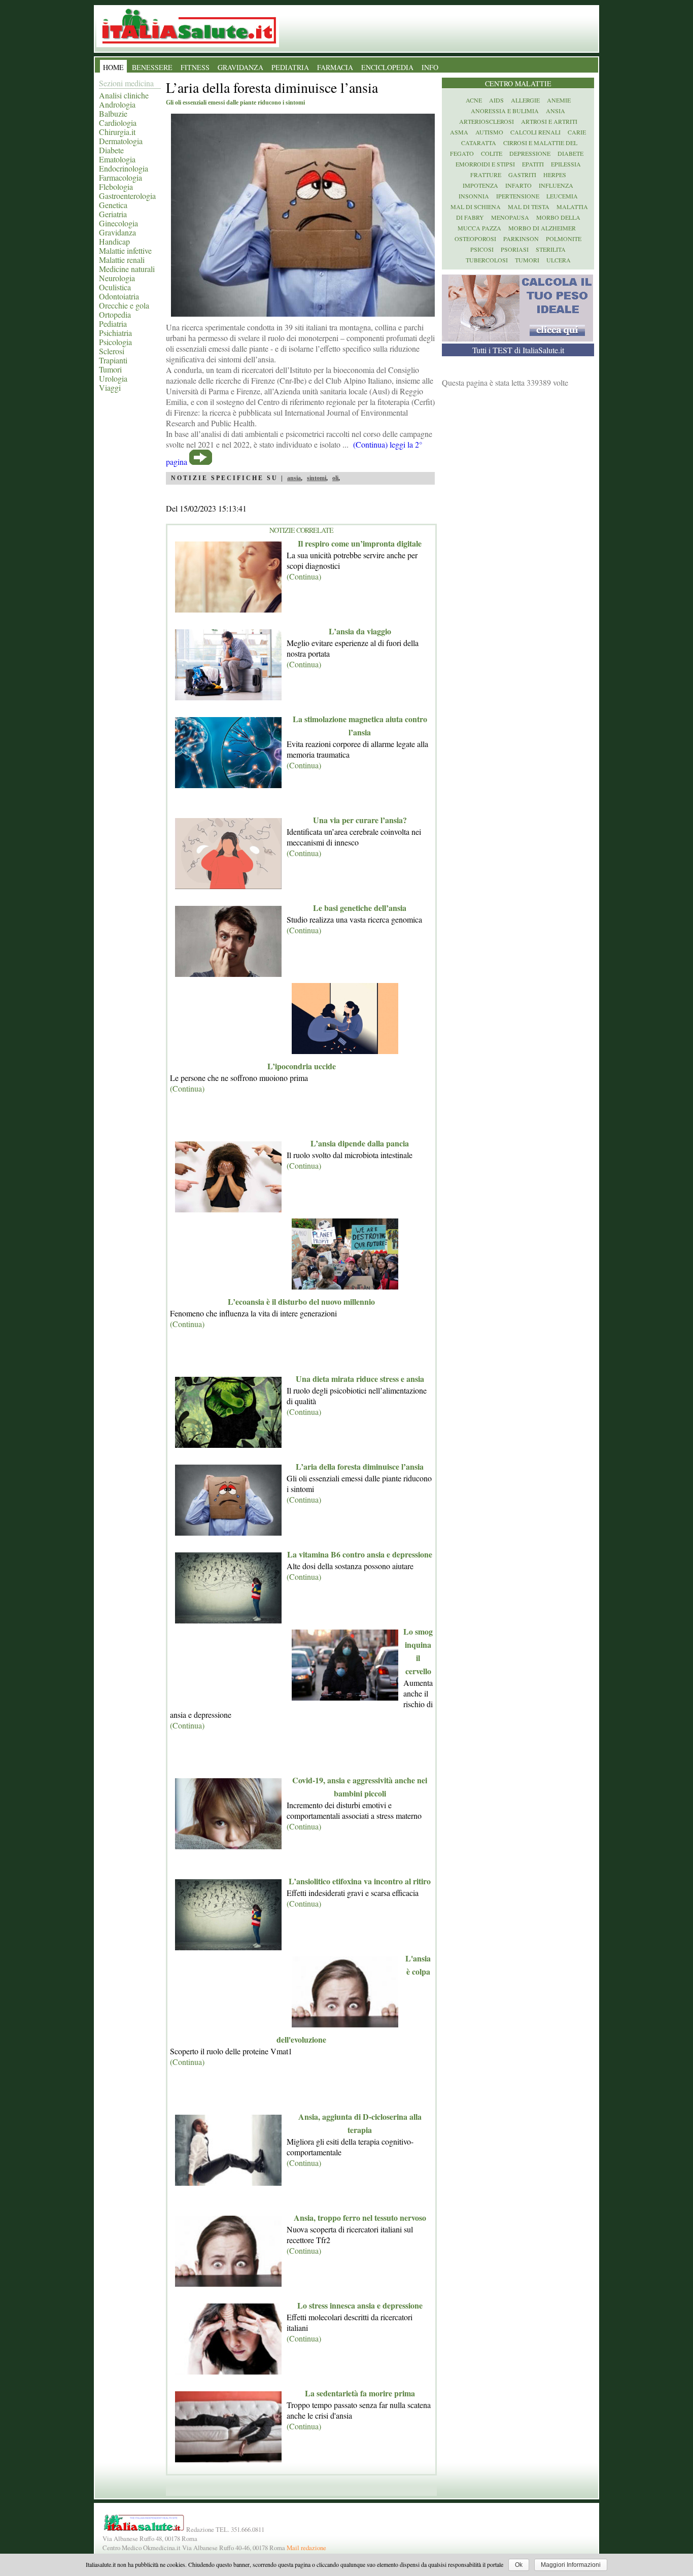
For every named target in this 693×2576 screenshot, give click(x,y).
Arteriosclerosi (487, 121)
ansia (294, 478)
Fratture (486, 175)
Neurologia (117, 278)
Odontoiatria (119, 296)
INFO (430, 67)
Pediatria (113, 324)
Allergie (525, 100)
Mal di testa (529, 207)
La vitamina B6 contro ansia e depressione (360, 1554)
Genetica (113, 205)
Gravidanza (117, 232)
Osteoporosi (475, 239)
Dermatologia (121, 141)
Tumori (110, 369)
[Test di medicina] (517, 338)
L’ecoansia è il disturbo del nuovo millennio (301, 1301)
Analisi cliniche (124, 95)
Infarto (518, 185)
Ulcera (559, 260)
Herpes (555, 175)
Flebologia (116, 187)
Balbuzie (113, 113)
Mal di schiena (476, 207)
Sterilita (551, 249)
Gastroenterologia (127, 196)
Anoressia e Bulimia (505, 111)
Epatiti (533, 164)
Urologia (113, 378)
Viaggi (110, 387)
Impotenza (480, 185)
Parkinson (521, 239)
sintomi (317, 478)
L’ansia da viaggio (360, 631)
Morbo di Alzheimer (542, 228)
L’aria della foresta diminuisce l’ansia (360, 1466)
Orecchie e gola (124, 305)
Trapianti (113, 360)
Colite (492, 153)
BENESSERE (152, 67)
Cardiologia (118, 123)
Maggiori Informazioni (571, 2565)
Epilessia (566, 164)
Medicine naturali (127, 269)
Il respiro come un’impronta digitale (360, 543)
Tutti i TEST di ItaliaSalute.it (518, 350)
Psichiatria (115, 333)
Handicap (114, 241)
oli (335, 478)
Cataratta (479, 143)
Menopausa (510, 217)
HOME (113, 67)
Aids (496, 100)
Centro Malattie (518, 83)
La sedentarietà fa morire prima (360, 2393)
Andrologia (117, 104)
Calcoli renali (535, 132)
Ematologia (117, 159)
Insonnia (474, 196)
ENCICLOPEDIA (387, 67)
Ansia (556, 111)
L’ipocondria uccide (302, 1066)
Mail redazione (306, 2548)
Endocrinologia (124, 168)
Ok (519, 2565)
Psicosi (482, 249)
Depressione (530, 153)
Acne (474, 100)
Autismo (489, 132)
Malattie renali (122, 260)
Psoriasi (515, 249)
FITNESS (195, 67)
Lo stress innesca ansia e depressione (360, 2305)
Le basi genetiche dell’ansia (360, 908)
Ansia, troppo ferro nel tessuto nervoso (360, 2217)
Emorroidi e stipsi (485, 164)
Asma (459, 132)
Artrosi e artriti (549, 121)
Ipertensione (518, 196)
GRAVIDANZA (240, 67)
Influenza (556, 185)
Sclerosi (112, 351)
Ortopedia (115, 314)
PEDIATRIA (290, 67)
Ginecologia (118, 223)
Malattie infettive (125, 250)
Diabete (111, 150)
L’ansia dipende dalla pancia (360, 1143)
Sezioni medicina (126, 83)
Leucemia (562, 196)
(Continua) (304, 576)
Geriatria (113, 214)
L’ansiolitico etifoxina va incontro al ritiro (360, 1881)
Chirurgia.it (117, 132)
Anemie (559, 100)
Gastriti (522, 175)
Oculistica (115, 287)
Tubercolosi (487, 260)
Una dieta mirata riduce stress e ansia (360, 1379)
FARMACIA (335, 67)
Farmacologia (120, 177)
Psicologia (115, 342)
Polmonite (564, 239)
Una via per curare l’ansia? (360, 820)
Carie (577, 132)
